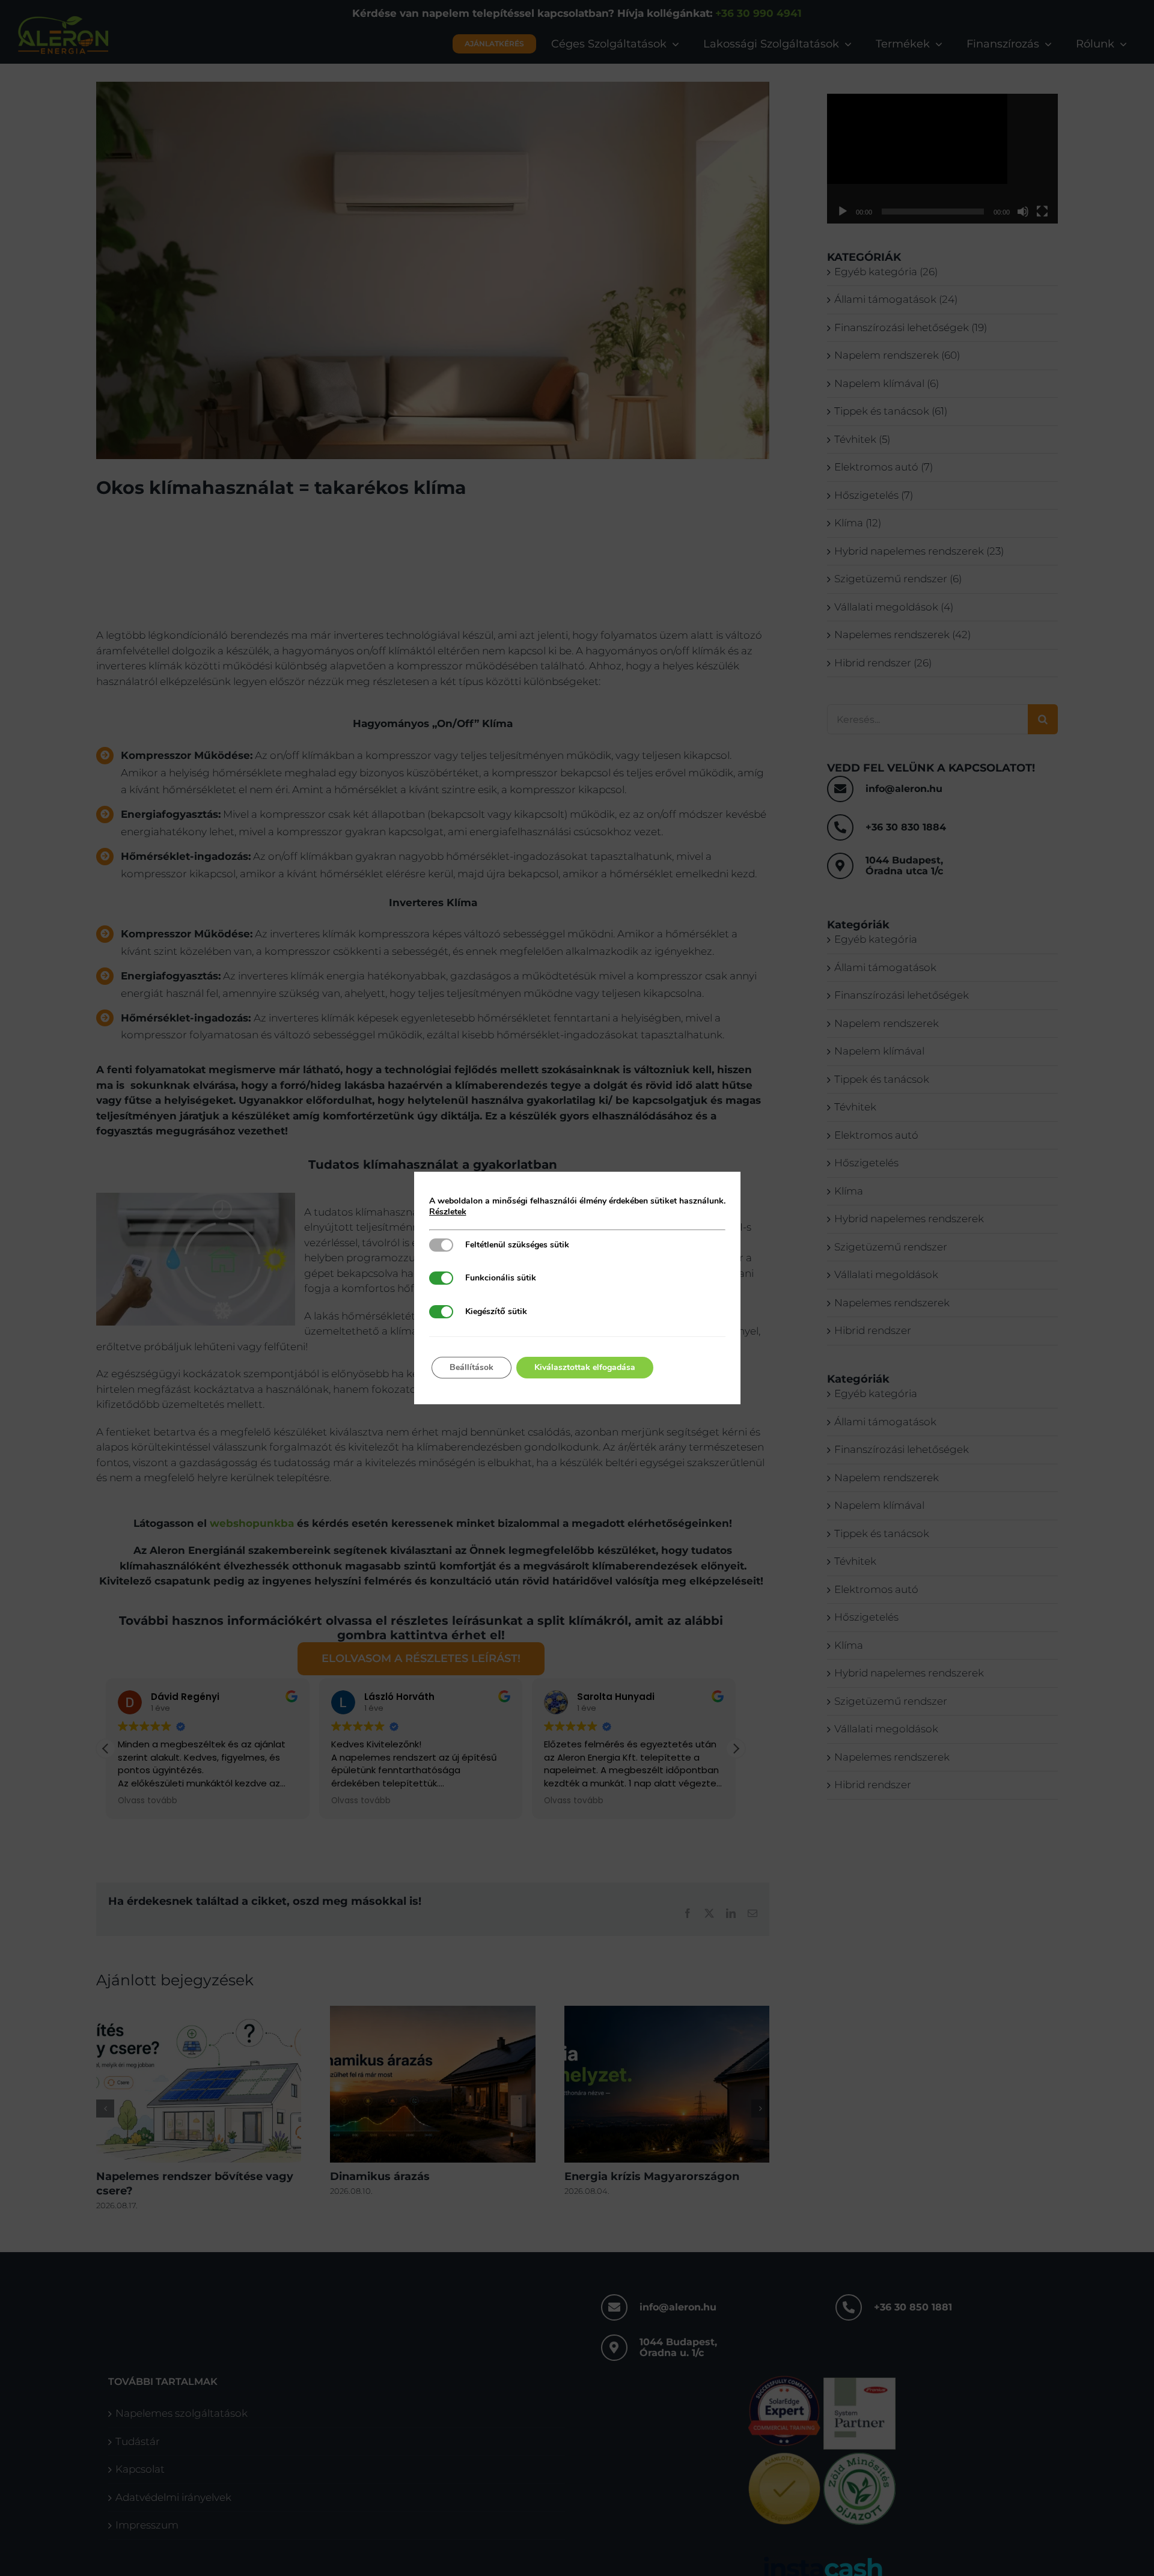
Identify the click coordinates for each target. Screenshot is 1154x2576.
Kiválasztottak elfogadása (585, 1367)
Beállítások (472, 1367)
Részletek (448, 1212)
